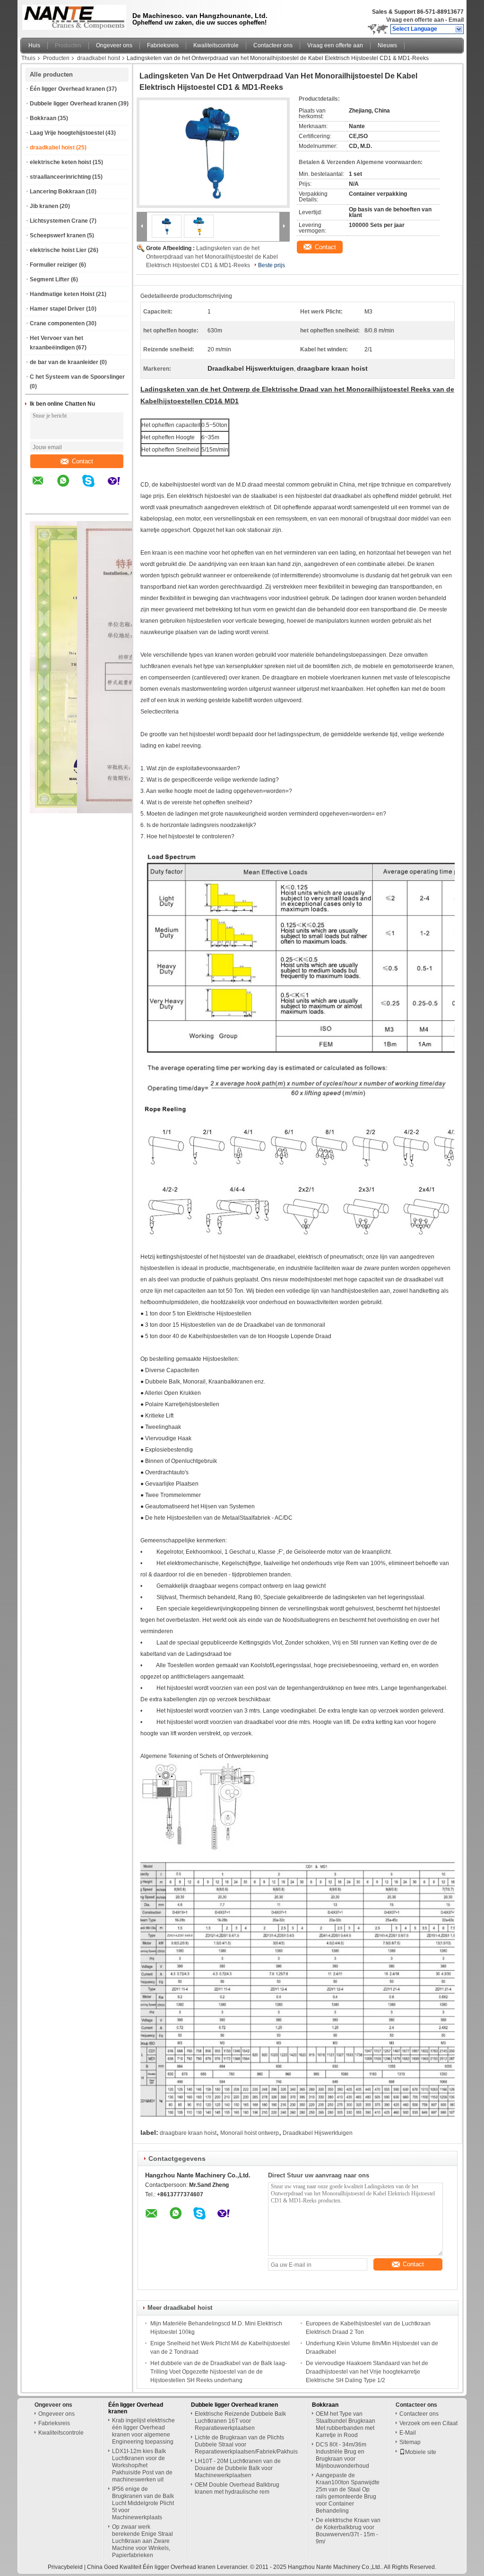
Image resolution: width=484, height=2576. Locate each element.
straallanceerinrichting (60, 177)
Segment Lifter (50, 279)
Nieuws (387, 45)
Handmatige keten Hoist (62, 294)
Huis (34, 45)
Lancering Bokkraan (57, 191)
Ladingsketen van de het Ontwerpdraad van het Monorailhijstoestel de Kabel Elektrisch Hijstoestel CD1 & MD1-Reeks (212, 257)
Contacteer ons (273, 45)
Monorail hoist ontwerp (250, 2133)
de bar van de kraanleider (64, 362)
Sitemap (410, 2442)
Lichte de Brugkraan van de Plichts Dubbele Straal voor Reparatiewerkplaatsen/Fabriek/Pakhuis (246, 2445)
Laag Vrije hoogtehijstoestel (67, 133)
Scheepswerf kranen (58, 235)
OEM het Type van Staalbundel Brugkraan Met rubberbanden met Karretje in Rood (346, 2424)
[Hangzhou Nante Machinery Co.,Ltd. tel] (38, 505)
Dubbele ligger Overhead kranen (73, 104)
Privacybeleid (65, 2567)
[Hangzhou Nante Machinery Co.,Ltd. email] (44, 487)
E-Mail (408, 2433)
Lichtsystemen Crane (59, 221)
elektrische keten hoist (60, 162)
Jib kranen (44, 206)
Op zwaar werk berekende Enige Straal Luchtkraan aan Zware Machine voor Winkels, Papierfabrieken (143, 2541)
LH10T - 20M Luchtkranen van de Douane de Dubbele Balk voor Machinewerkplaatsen (238, 2468)
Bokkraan (43, 118)
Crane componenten (57, 323)
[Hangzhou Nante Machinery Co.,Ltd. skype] (94, 487)
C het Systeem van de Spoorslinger (77, 377)
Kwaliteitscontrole (216, 45)
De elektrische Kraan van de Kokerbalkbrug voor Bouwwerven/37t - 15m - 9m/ (348, 2531)
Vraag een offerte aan (415, 20)
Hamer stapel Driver (57, 309)
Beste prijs (272, 265)
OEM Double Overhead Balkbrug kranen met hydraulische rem (237, 2488)
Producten (68, 45)
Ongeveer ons (114, 45)
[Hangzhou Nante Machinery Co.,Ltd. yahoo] (120, 487)
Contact (82, 461)
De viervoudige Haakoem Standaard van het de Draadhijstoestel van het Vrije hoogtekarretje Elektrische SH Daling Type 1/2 (367, 2372)
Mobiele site (421, 2452)
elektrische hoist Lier (58, 250)
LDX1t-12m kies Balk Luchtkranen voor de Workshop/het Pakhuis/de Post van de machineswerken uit (142, 2465)
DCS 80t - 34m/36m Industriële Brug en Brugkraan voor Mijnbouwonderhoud (342, 2455)
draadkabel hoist (99, 58)
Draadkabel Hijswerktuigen (318, 2133)
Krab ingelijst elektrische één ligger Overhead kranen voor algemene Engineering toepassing (143, 2431)
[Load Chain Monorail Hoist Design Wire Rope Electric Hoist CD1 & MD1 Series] (213, 153)
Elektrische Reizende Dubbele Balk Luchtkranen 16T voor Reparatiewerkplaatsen (240, 2421)
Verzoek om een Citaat (428, 2423)
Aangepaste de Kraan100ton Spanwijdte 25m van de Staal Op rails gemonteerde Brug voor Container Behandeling (348, 2493)
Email (456, 20)
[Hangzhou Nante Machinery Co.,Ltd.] (459, 29)
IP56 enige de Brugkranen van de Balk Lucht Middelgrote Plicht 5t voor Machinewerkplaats (143, 2503)
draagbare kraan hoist (188, 2133)
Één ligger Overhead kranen (67, 89)
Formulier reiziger (54, 265)
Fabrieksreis (163, 45)
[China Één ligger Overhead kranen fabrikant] (72, 17)
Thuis (28, 58)
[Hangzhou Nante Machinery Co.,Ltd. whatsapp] (69, 487)
